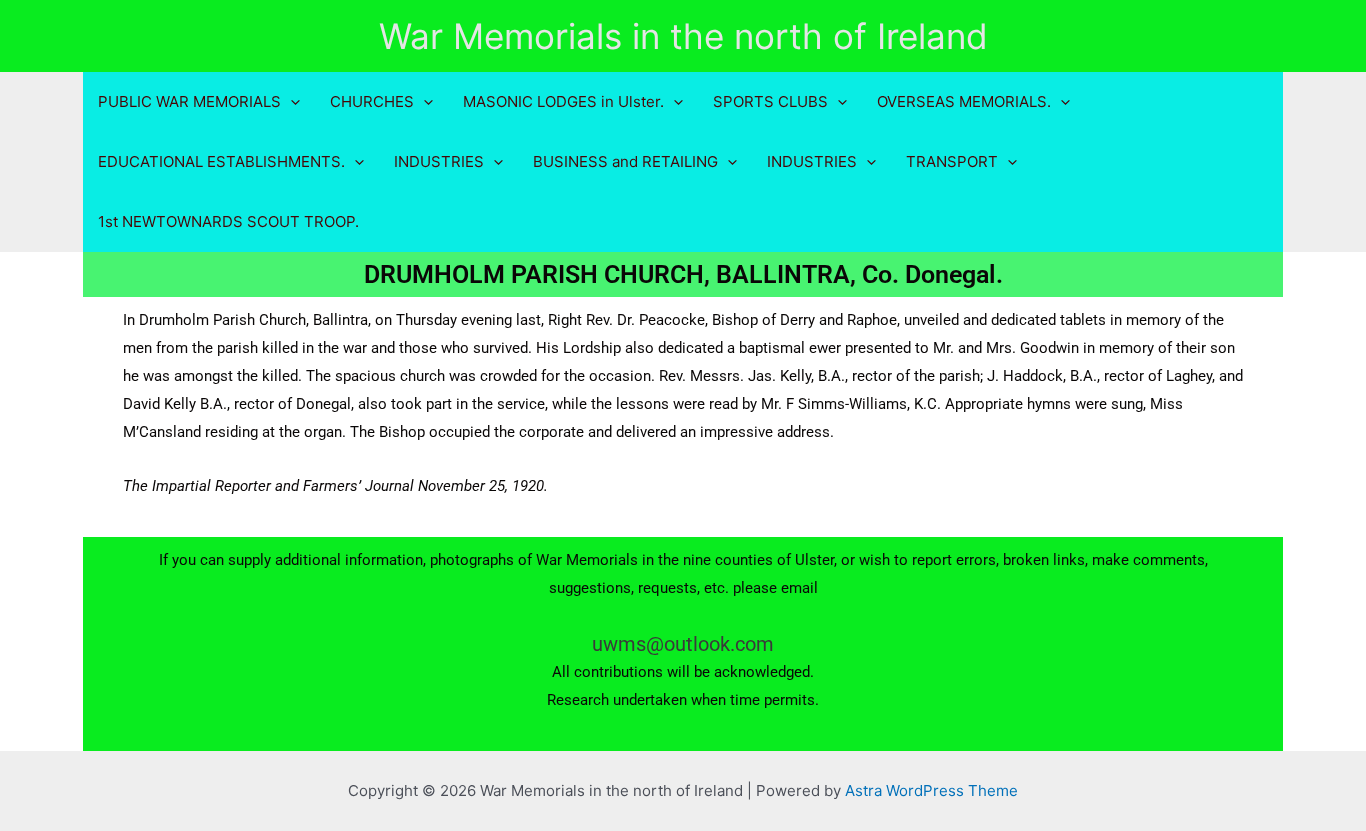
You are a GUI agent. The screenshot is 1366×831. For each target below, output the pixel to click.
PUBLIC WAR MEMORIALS (189, 101)
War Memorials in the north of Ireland (683, 36)
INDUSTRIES (439, 161)
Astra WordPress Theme (931, 790)
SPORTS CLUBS (770, 101)
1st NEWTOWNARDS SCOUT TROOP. (228, 221)
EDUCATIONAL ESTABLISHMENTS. (221, 161)
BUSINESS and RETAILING (625, 161)
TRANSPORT (952, 161)
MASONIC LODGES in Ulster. (563, 101)
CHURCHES (372, 101)
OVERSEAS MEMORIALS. (964, 101)
